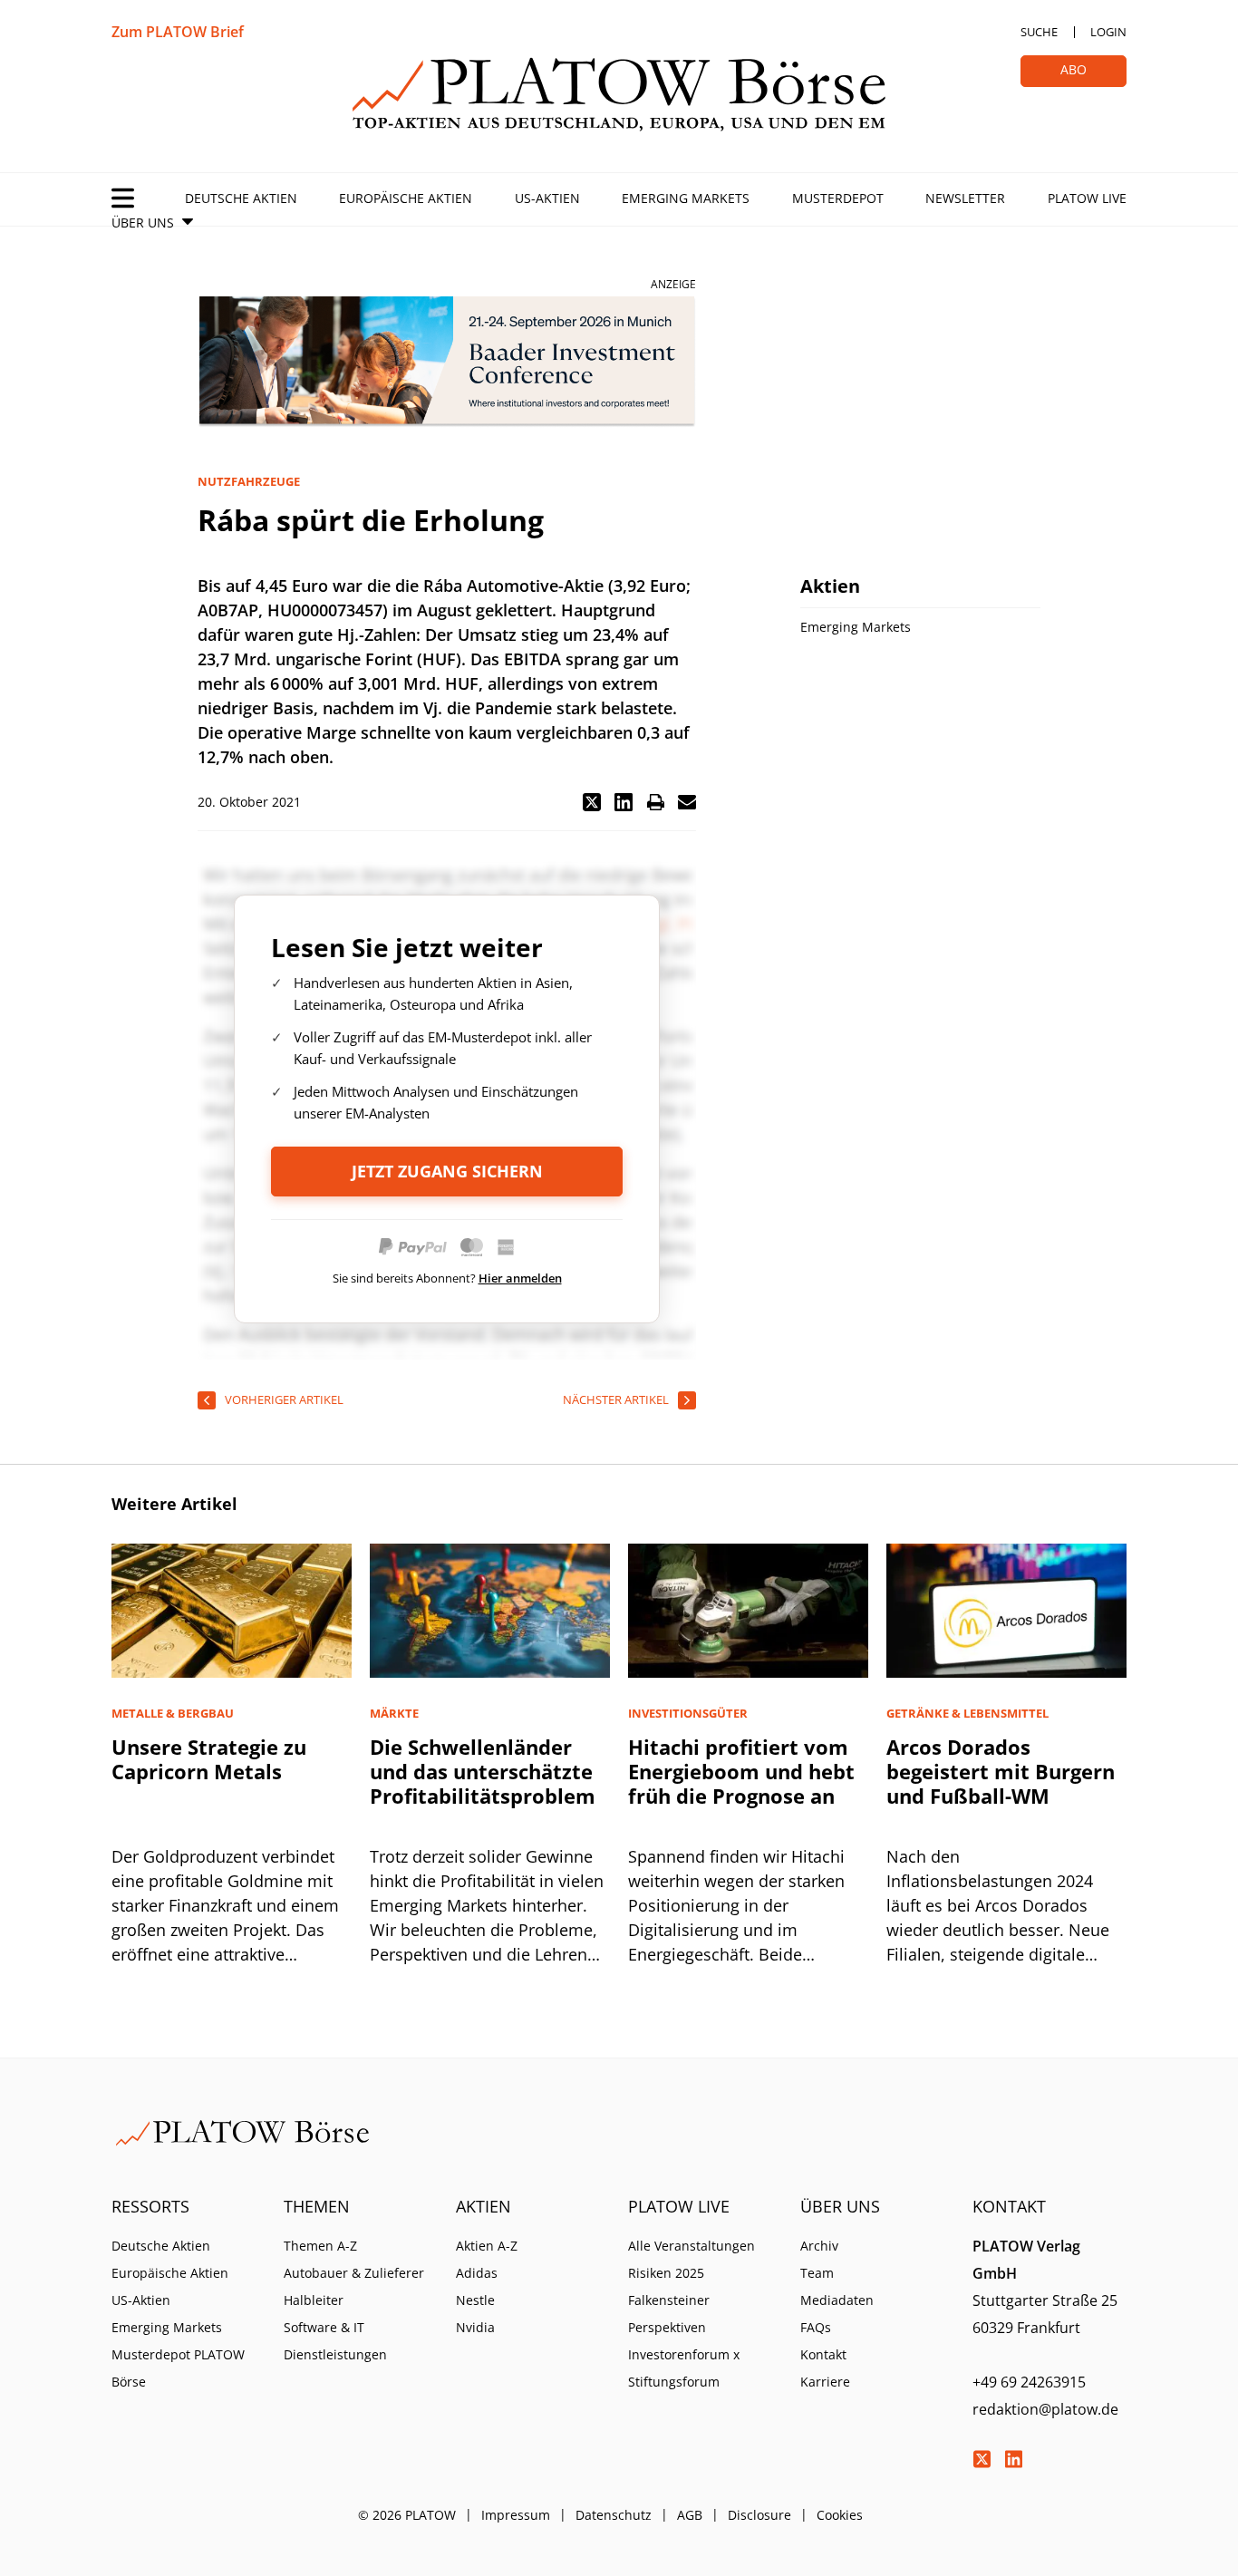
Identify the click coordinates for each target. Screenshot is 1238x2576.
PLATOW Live (1087, 198)
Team (817, 2273)
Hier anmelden (520, 1278)
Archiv (819, 2246)
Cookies (840, 2515)
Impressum (516, 2515)
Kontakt (823, 2354)
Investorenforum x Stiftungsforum (684, 2368)
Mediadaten (837, 2300)
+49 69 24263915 (1029, 2382)
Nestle (475, 2300)
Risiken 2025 (666, 2273)
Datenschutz (614, 2515)
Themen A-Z (320, 2246)
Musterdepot (838, 198)
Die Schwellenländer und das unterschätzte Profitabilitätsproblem (483, 1771)
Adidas (477, 2273)
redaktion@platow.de (1045, 2409)
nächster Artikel (616, 1399)
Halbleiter (314, 2300)
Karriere (825, 2382)
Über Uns (143, 223)
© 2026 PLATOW (407, 2515)
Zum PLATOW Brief (178, 32)
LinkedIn (1013, 2459)
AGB (690, 2515)
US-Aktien (547, 198)
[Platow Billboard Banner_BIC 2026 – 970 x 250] (447, 362)
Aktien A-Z (487, 2246)
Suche (1039, 32)
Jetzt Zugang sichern (447, 1171)
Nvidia (475, 2327)
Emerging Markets (686, 198)
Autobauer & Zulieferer (354, 2273)
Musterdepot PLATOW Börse (178, 2368)
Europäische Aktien (406, 198)
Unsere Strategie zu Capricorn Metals (209, 1759)
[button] (592, 802)
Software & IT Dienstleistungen (335, 2341)
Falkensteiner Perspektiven (669, 2314)
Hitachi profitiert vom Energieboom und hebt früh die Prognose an (741, 1771)
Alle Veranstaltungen (692, 2246)
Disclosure (759, 2515)
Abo (1074, 69)
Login (1108, 32)
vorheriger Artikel (284, 1399)
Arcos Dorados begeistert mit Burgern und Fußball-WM (1001, 1771)
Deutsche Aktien (241, 198)
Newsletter (965, 198)
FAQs (816, 2327)
